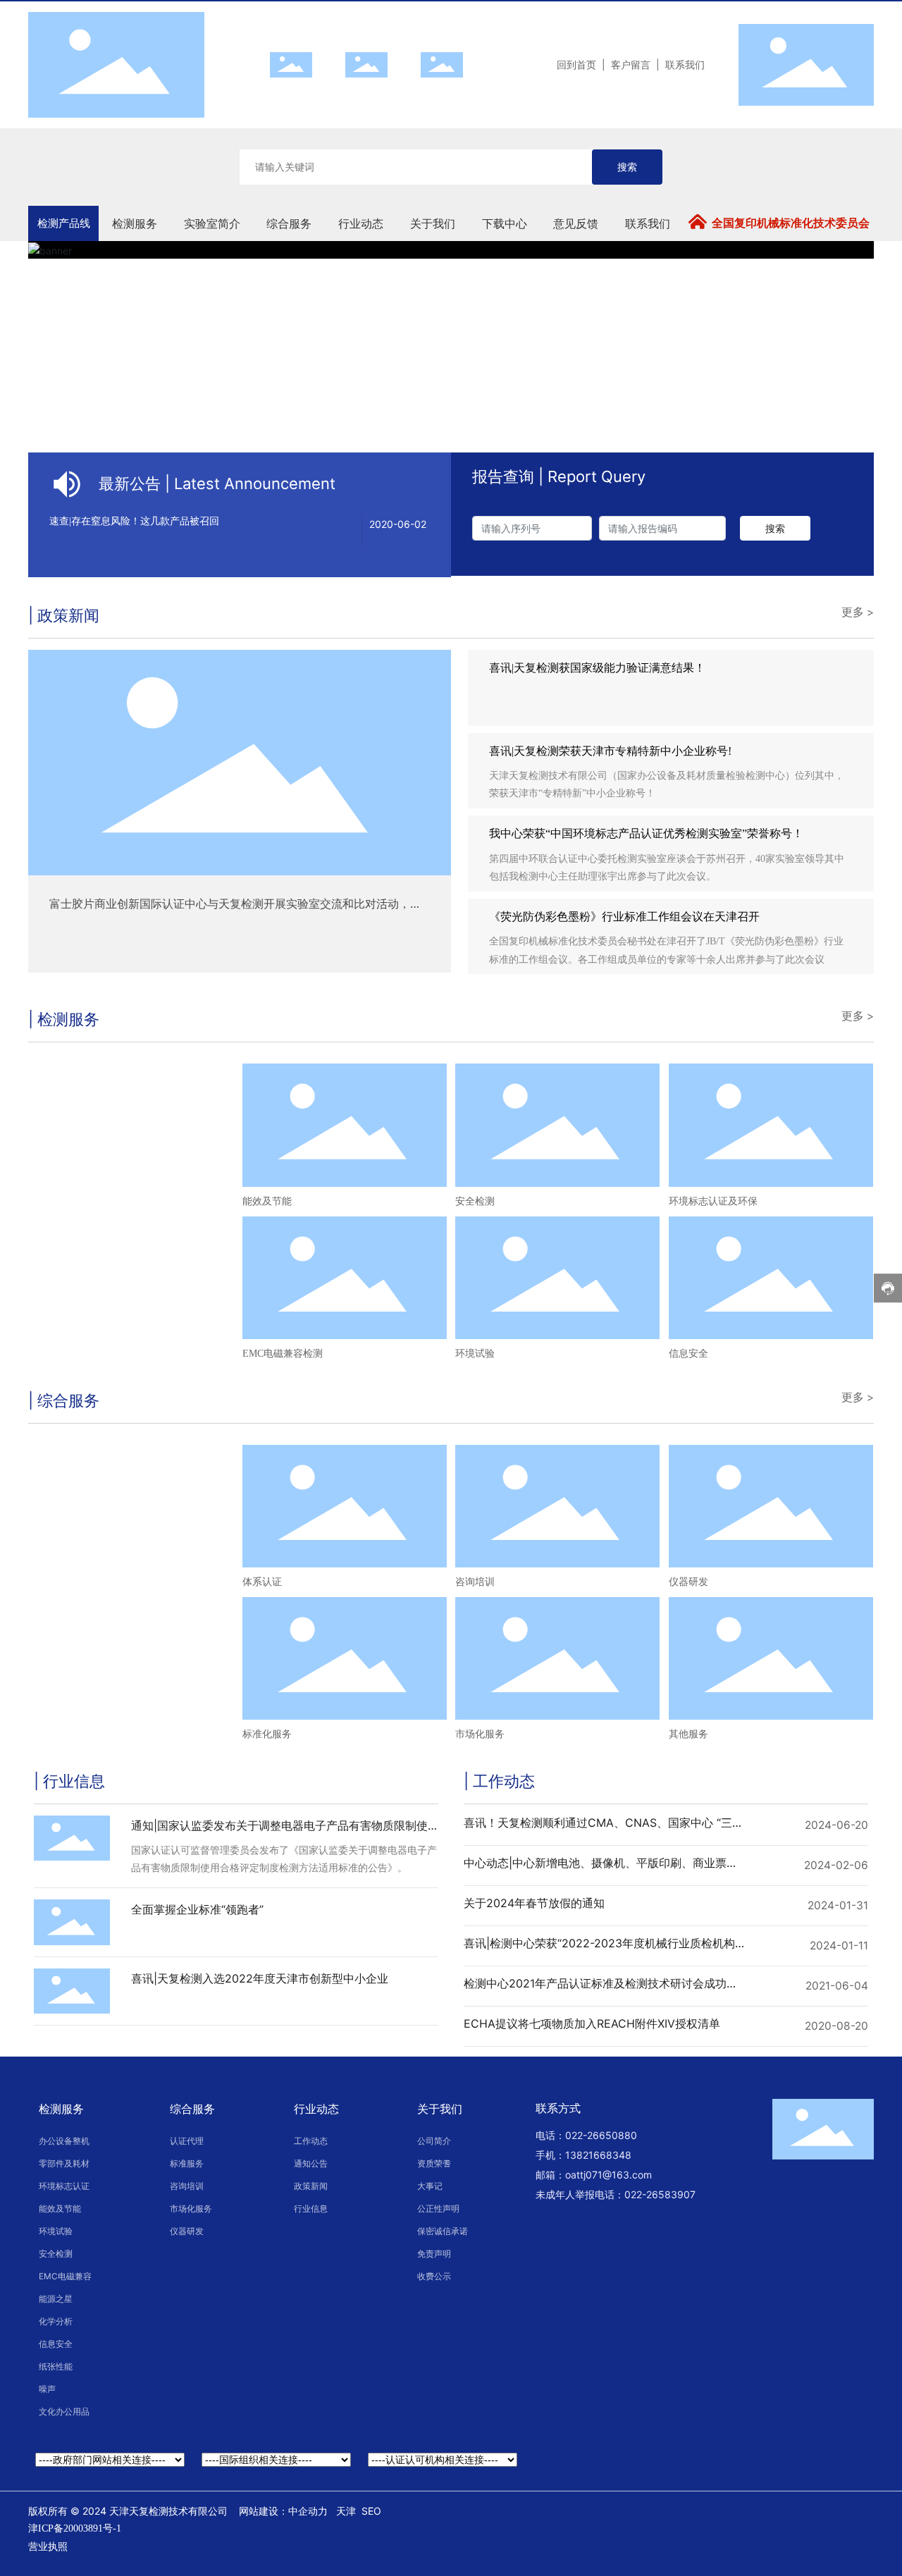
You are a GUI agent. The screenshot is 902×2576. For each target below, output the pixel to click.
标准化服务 (267, 1734)
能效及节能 (267, 1201)
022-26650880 (601, 2135)
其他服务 (688, 1734)
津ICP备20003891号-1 (75, 2528)
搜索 (627, 167)
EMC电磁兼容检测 (283, 1354)
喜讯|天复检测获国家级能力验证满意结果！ (597, 668)
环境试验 (475, 1354)
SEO (371, 2511)
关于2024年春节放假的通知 (534, 1903)
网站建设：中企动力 (283, 2511)
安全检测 (475, 1201)
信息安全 (688, 1354)
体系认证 (262, 1582)
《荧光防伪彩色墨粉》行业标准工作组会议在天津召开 (624, 917)
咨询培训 (475, 1582)
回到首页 (576, 64)
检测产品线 (64, 223)
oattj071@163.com (608, 2175)
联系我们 (685, 64)
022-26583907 (660, 2194)
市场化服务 (480, 1734)
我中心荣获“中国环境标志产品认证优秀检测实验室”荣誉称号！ (646, 833)
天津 (346, 2511)
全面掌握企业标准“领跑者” (197, 1909)
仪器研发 (688, 1582)
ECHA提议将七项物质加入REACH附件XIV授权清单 (592, 2023)
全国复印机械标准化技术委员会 (791, 223)
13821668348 (598, 2155)
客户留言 (631, 64)
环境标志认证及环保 (713, 1201)
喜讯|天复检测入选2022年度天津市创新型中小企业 (260, 1978)
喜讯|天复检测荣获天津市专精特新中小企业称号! (610, 751)
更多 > (858, 612)
